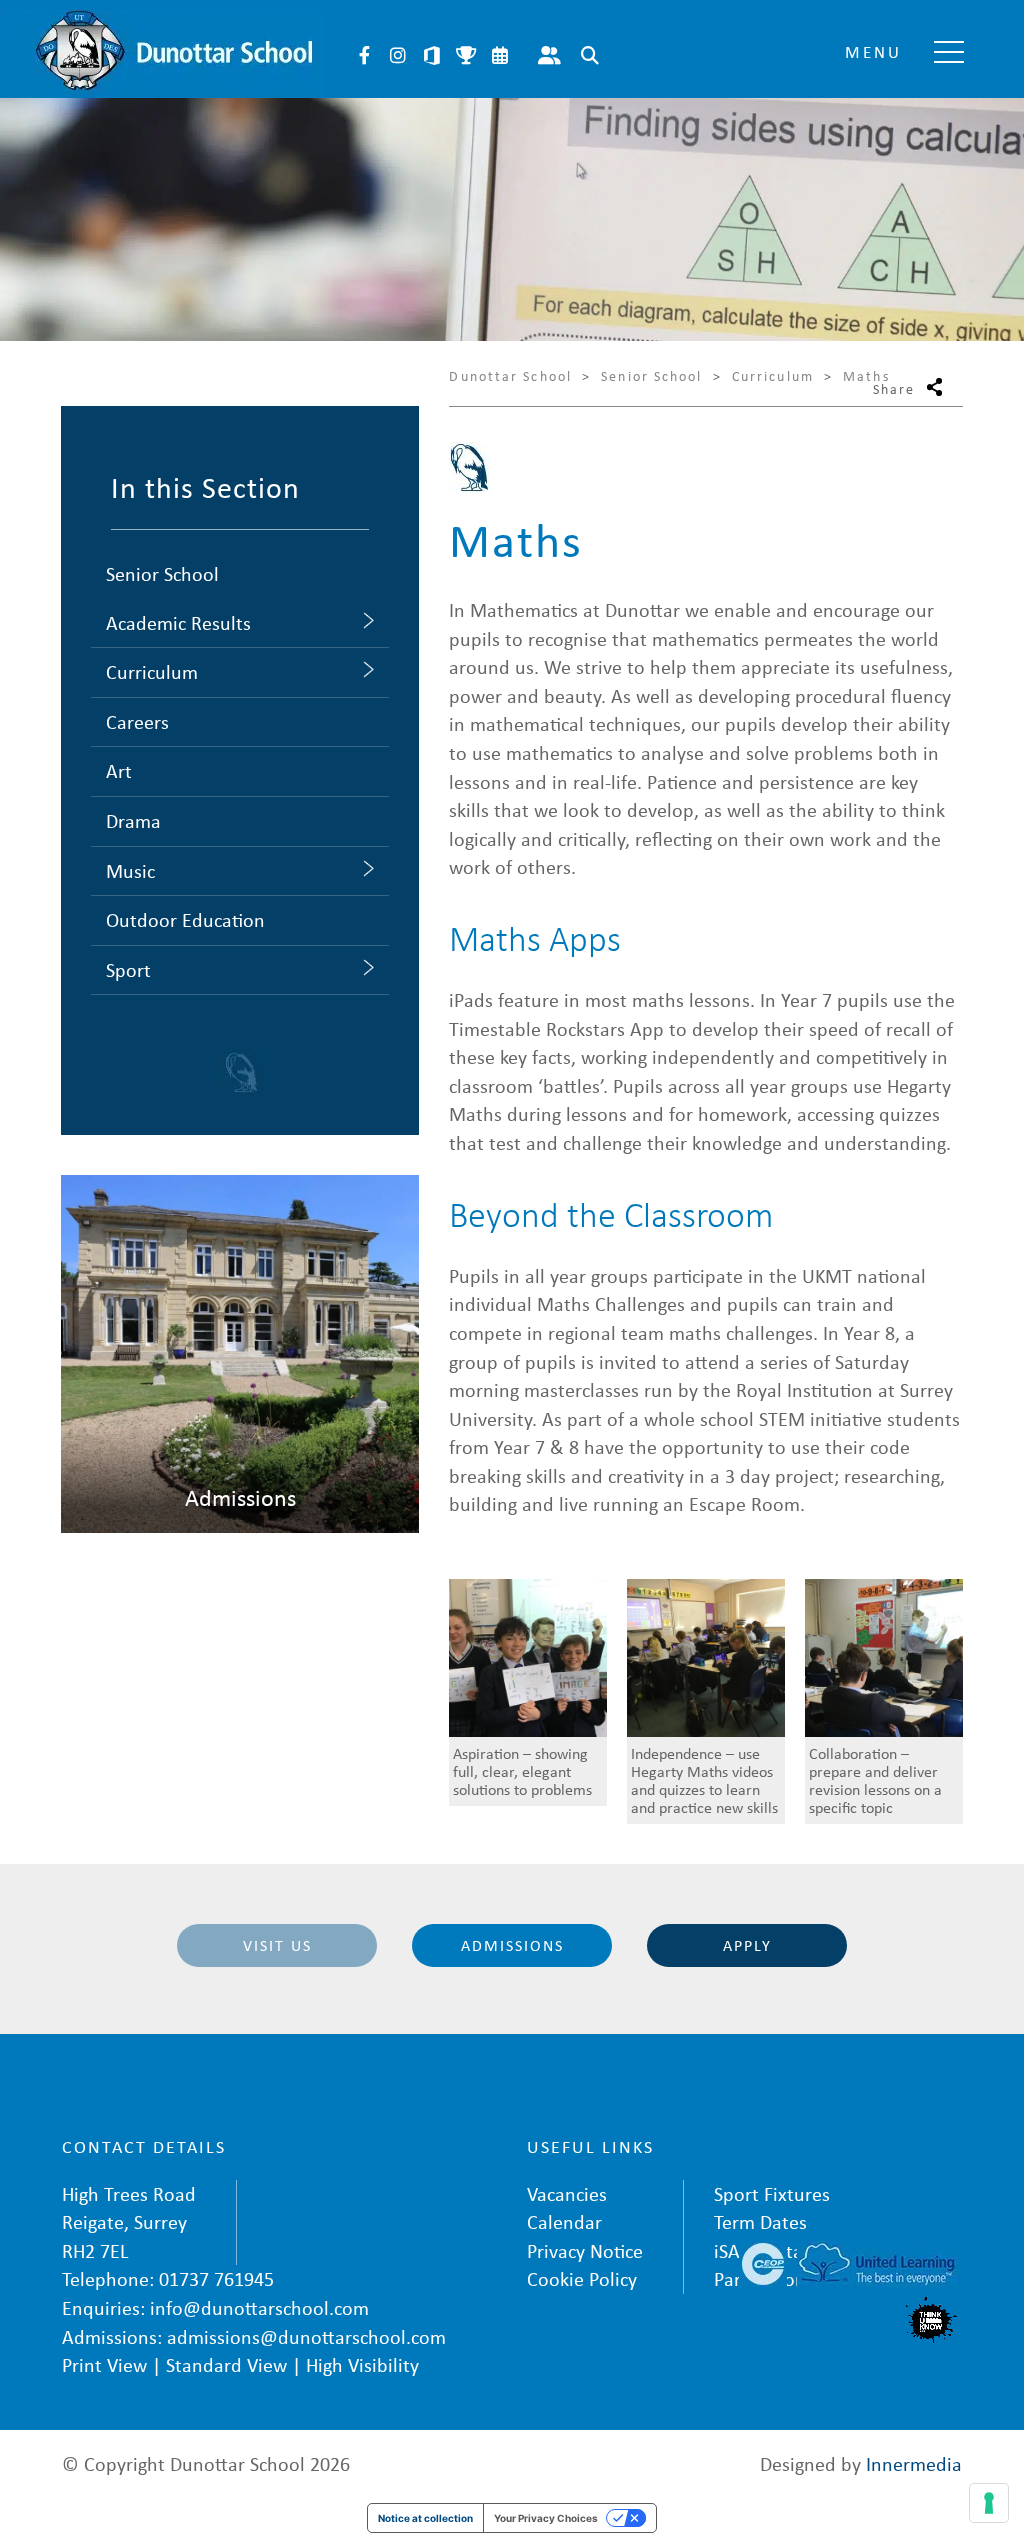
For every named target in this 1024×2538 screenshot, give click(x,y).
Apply (747, 1945)
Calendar (500, 55)
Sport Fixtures (772, 2193)
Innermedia (914, 2463)
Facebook (364, 55)
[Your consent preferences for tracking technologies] (989, 2503)
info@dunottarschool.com (259, 2307)
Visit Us (277, 1945)
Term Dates (760, 2221)
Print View (104, 2364)
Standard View (226, 2364)
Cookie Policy (582, 2278)
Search (590, 55)
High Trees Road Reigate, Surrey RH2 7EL (129, 2222)
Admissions (512, 1945)
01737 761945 (216, 2278)
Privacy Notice (585, 2250)
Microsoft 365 (432, 55)
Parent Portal (549, 55)
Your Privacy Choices (546, 2518)
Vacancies (567, 2193)
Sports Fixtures (466, 55)
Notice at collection (425, 2518)
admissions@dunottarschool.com (306, 2336)
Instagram (398, 55)
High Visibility (362, 2364)
